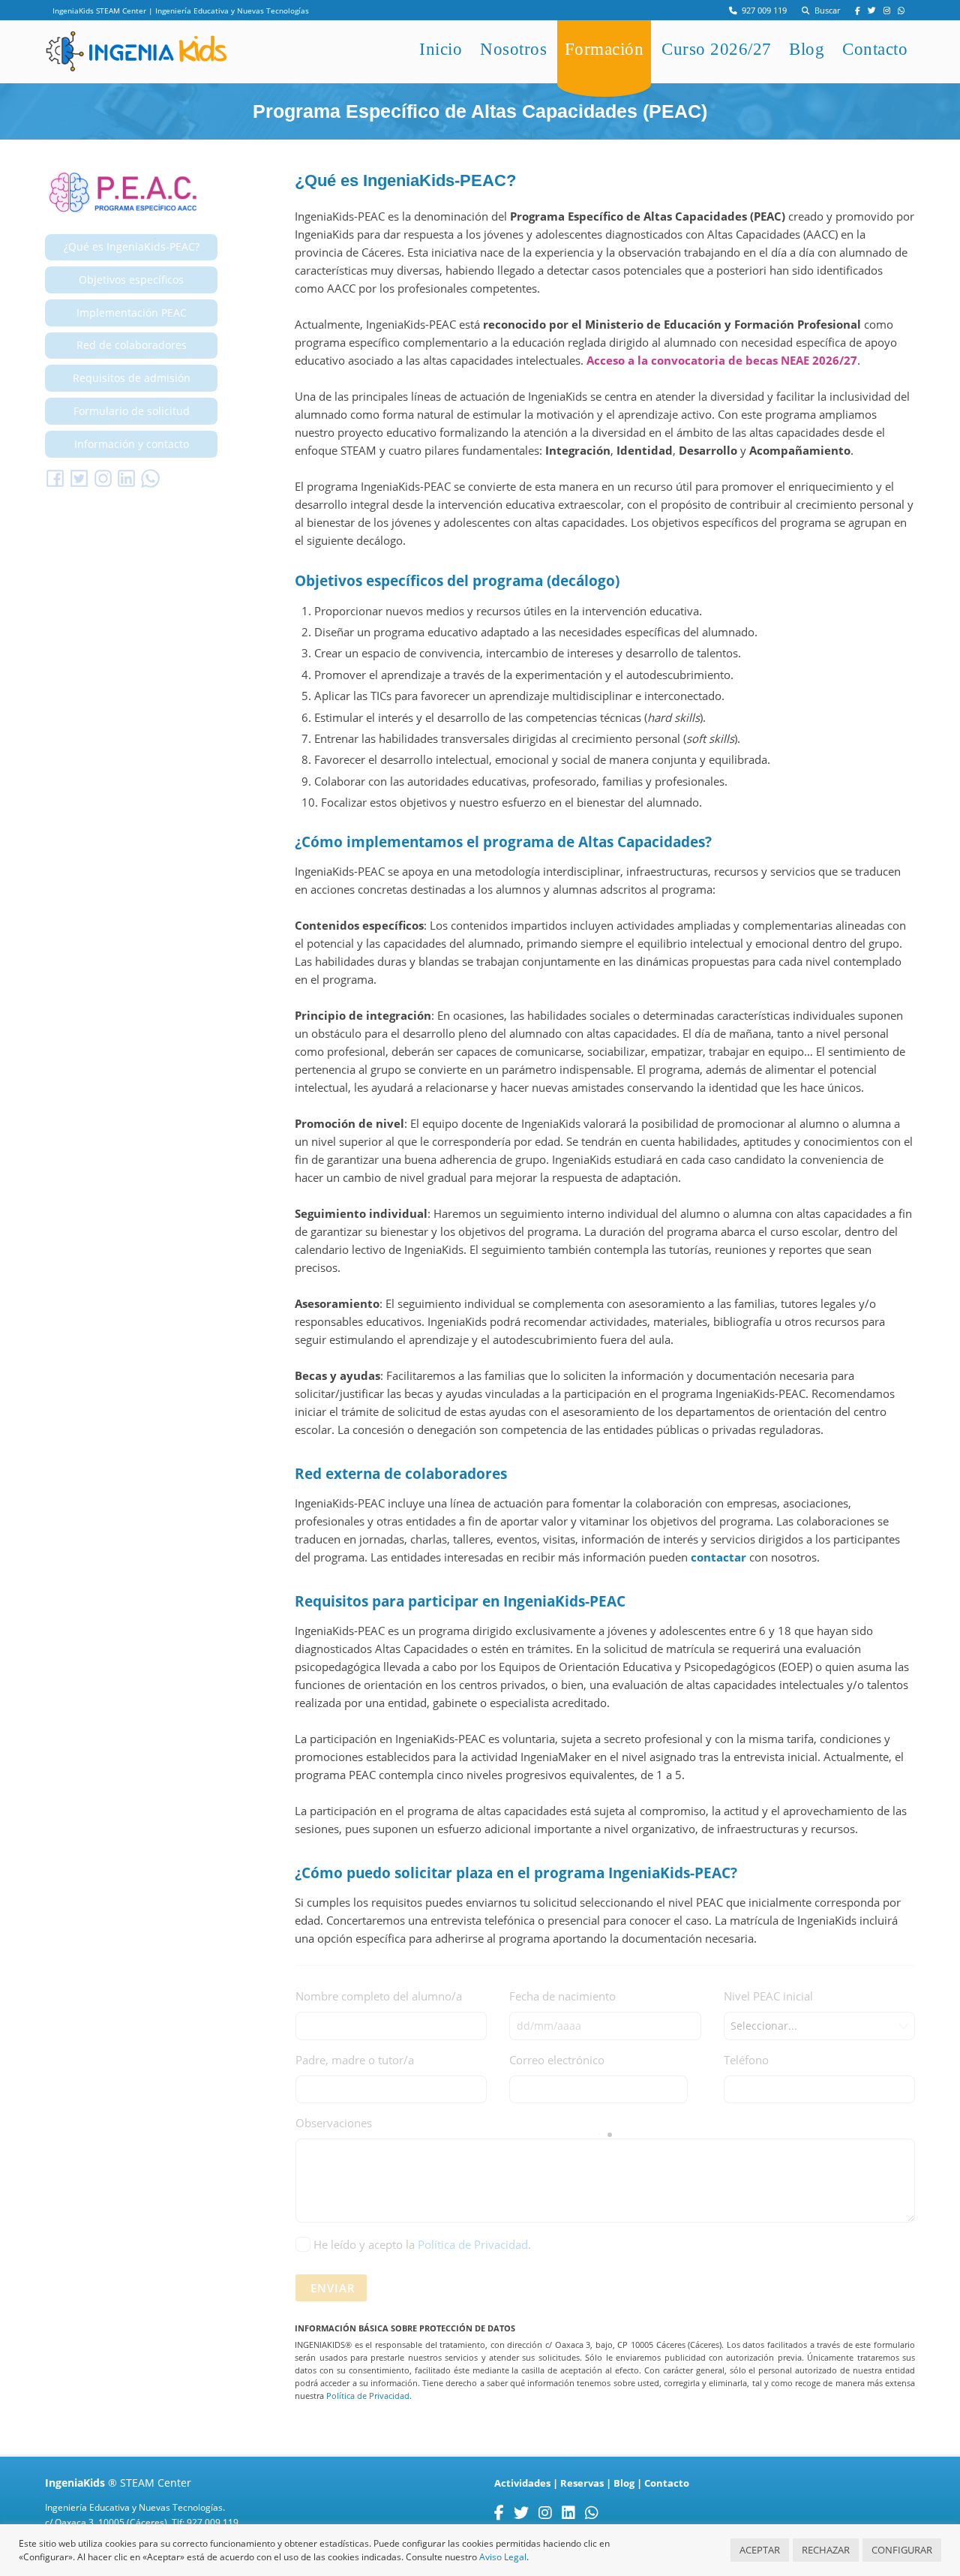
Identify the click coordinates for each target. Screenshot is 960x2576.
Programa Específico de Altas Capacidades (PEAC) (480, 111)
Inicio (441, 49)
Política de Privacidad (473, 2244)
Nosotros (513, 49)
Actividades (522, 2483)
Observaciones (334, 2123)
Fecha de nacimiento (562, 1996)
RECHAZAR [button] (826, 2550)
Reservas (582, 2483)
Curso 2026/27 (717, 49)
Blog (807, 49)
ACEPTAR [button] (760, 2550)
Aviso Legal (503, 2557)
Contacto (875, 49)
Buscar (825, 11)
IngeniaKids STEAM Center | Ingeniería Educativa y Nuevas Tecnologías (181, 11)
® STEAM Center (118, 2483)
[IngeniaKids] (136, 64)
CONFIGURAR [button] (902, 2550)
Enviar (333, 2288)
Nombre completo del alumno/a (379, 1996)
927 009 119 (762, 11)
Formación (604, 49)
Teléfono (746, 2060)
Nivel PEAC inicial (768, 1996)
